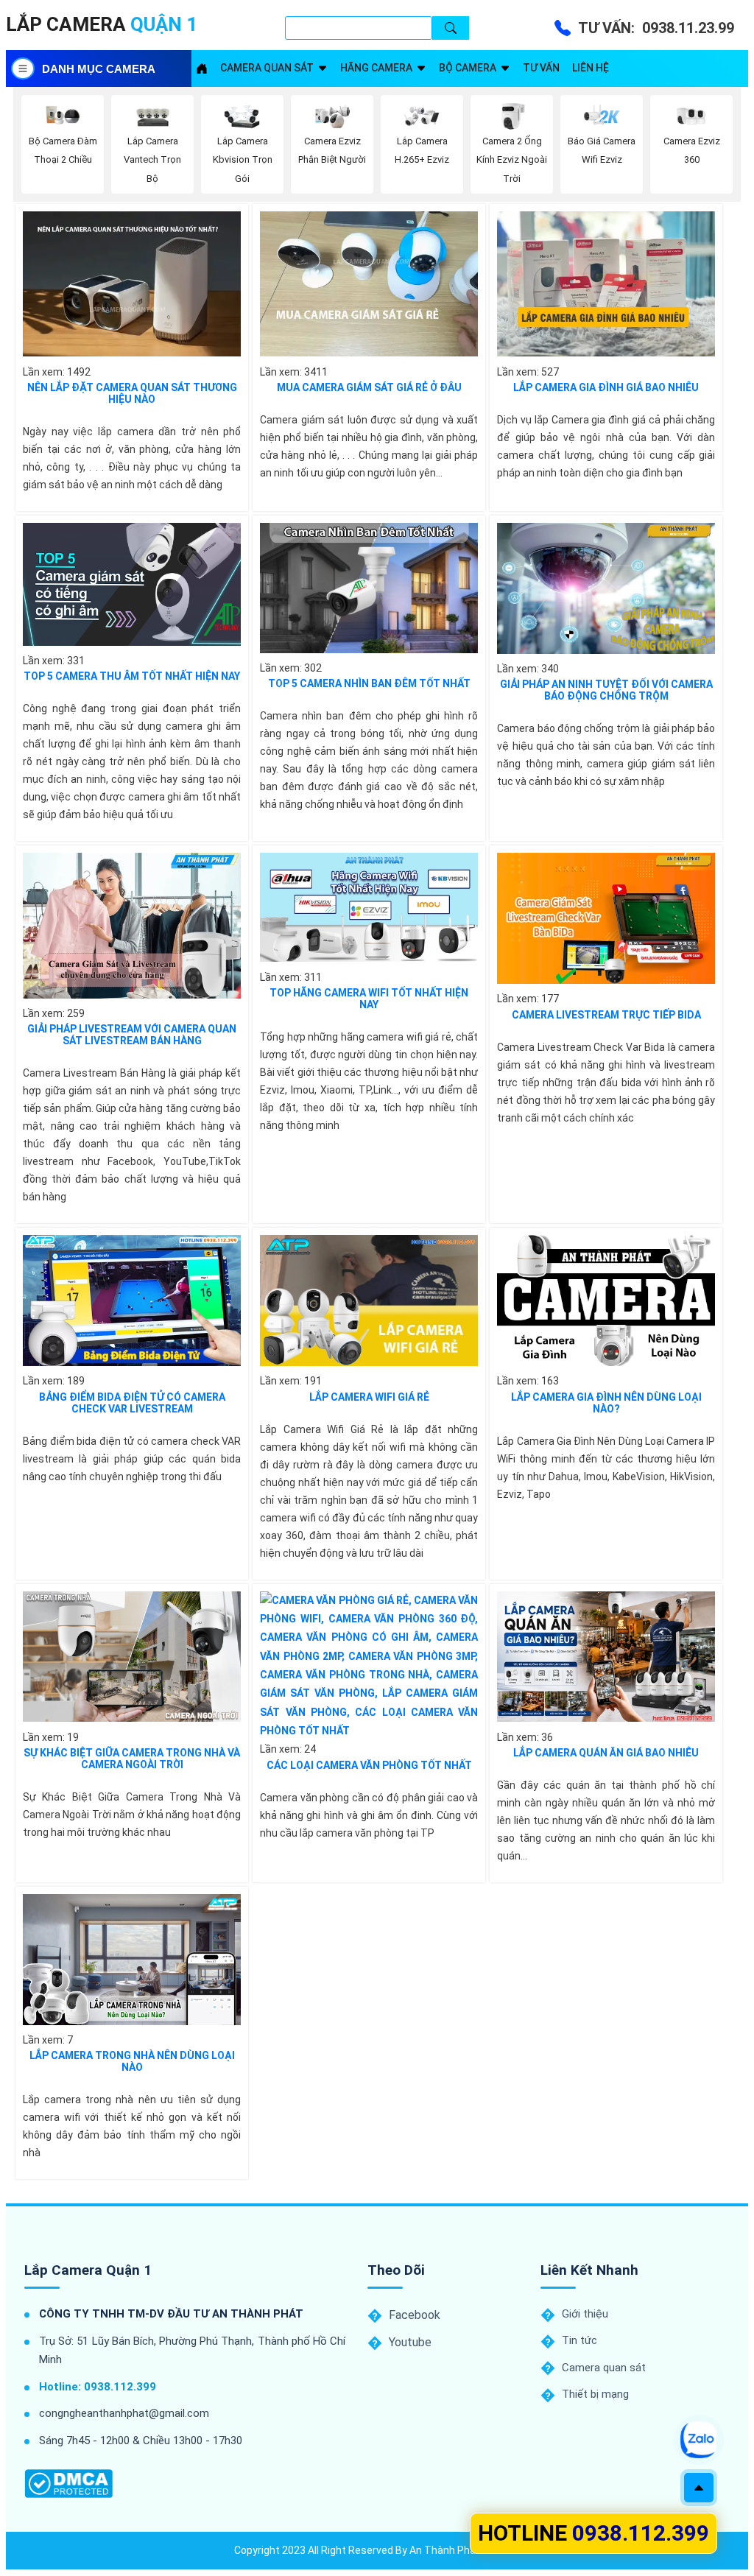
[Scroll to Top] (699, 2488)
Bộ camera (468, 68)
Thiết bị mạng (595, 2394)
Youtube (410, 2342)
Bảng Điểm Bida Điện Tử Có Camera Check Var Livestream (132, 1403)
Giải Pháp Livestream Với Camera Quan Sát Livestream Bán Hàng (132, 1035)
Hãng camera (376, 68)
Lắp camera (102, 24)
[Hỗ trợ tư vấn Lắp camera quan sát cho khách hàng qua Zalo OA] (699, 2440)
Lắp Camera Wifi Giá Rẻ (369, 1397)
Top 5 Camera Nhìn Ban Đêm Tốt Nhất (369, 683)
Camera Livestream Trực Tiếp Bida (606, 1015)
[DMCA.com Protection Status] (68, 2484)
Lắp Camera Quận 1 (88, 2270)
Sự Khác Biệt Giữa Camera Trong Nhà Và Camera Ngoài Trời (132, 1759)
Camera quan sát (267, 68)
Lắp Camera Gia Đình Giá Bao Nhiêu (606, 387)
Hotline (593, 2533)
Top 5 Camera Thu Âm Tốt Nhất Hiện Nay (132, 676)
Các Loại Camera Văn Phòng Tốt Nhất (369, 1765)
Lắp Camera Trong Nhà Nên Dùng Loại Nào (132, 2061)
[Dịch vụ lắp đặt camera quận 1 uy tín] (202, 68)
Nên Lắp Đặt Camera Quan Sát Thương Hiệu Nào (132, 393)
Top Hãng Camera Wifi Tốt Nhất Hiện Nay (369, 999)
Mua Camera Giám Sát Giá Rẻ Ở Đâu (369, 387)
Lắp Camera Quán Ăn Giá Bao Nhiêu (606, 1753)
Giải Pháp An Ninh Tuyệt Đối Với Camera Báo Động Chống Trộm (606, 690)
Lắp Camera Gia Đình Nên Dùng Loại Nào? (606, 1403)
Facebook (415, 2315)
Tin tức (579, 2340)
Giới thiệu (585, 2314)
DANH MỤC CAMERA (99, 69)
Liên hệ (591, 68)
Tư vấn (541, 68)
